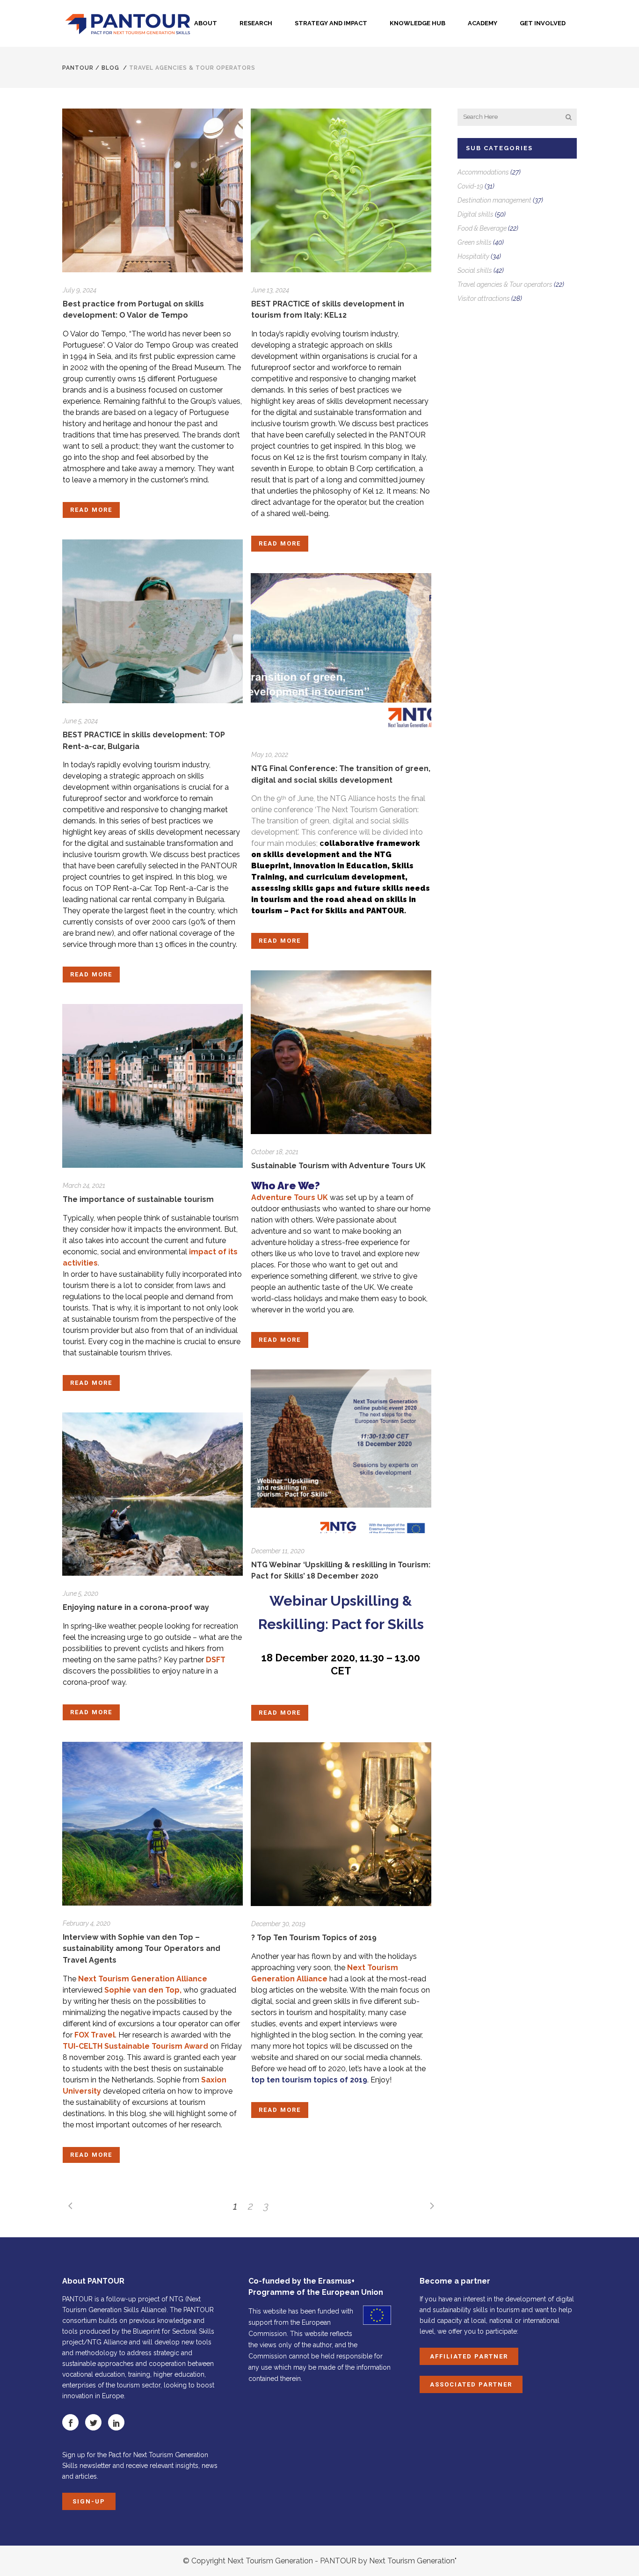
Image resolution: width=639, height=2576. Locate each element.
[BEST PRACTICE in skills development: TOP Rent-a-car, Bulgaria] (152, 621)
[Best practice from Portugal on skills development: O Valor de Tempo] (152, 190)
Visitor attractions (484, 298)
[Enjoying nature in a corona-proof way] (152, 1494)
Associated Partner (471, 2384)
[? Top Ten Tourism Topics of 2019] (341, 1824)
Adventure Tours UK (290, 1197)
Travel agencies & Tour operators (505, 284)
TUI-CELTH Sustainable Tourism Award (135, 2046)
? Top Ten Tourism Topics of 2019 (314, 1938)
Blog (110, 68)
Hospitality (473, 256)
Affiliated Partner (469, 2356)
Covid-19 (470, 186)
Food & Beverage (482, 228)
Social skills (475, 270)
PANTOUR (78, 68)
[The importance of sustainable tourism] (152, 1086)
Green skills (475, 242)
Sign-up (89, 2501)
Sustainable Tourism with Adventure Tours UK (338, 1166)
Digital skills (476, 214)
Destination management (494, 200)
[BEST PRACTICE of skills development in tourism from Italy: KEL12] (341, 190)
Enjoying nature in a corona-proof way (136, 1607)
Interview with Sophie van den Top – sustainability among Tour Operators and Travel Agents (142, 1949)
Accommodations (483, 172)
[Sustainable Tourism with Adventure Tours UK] (341, 1052)
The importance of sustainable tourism (138, 1199)
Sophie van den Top (142, 1990)
